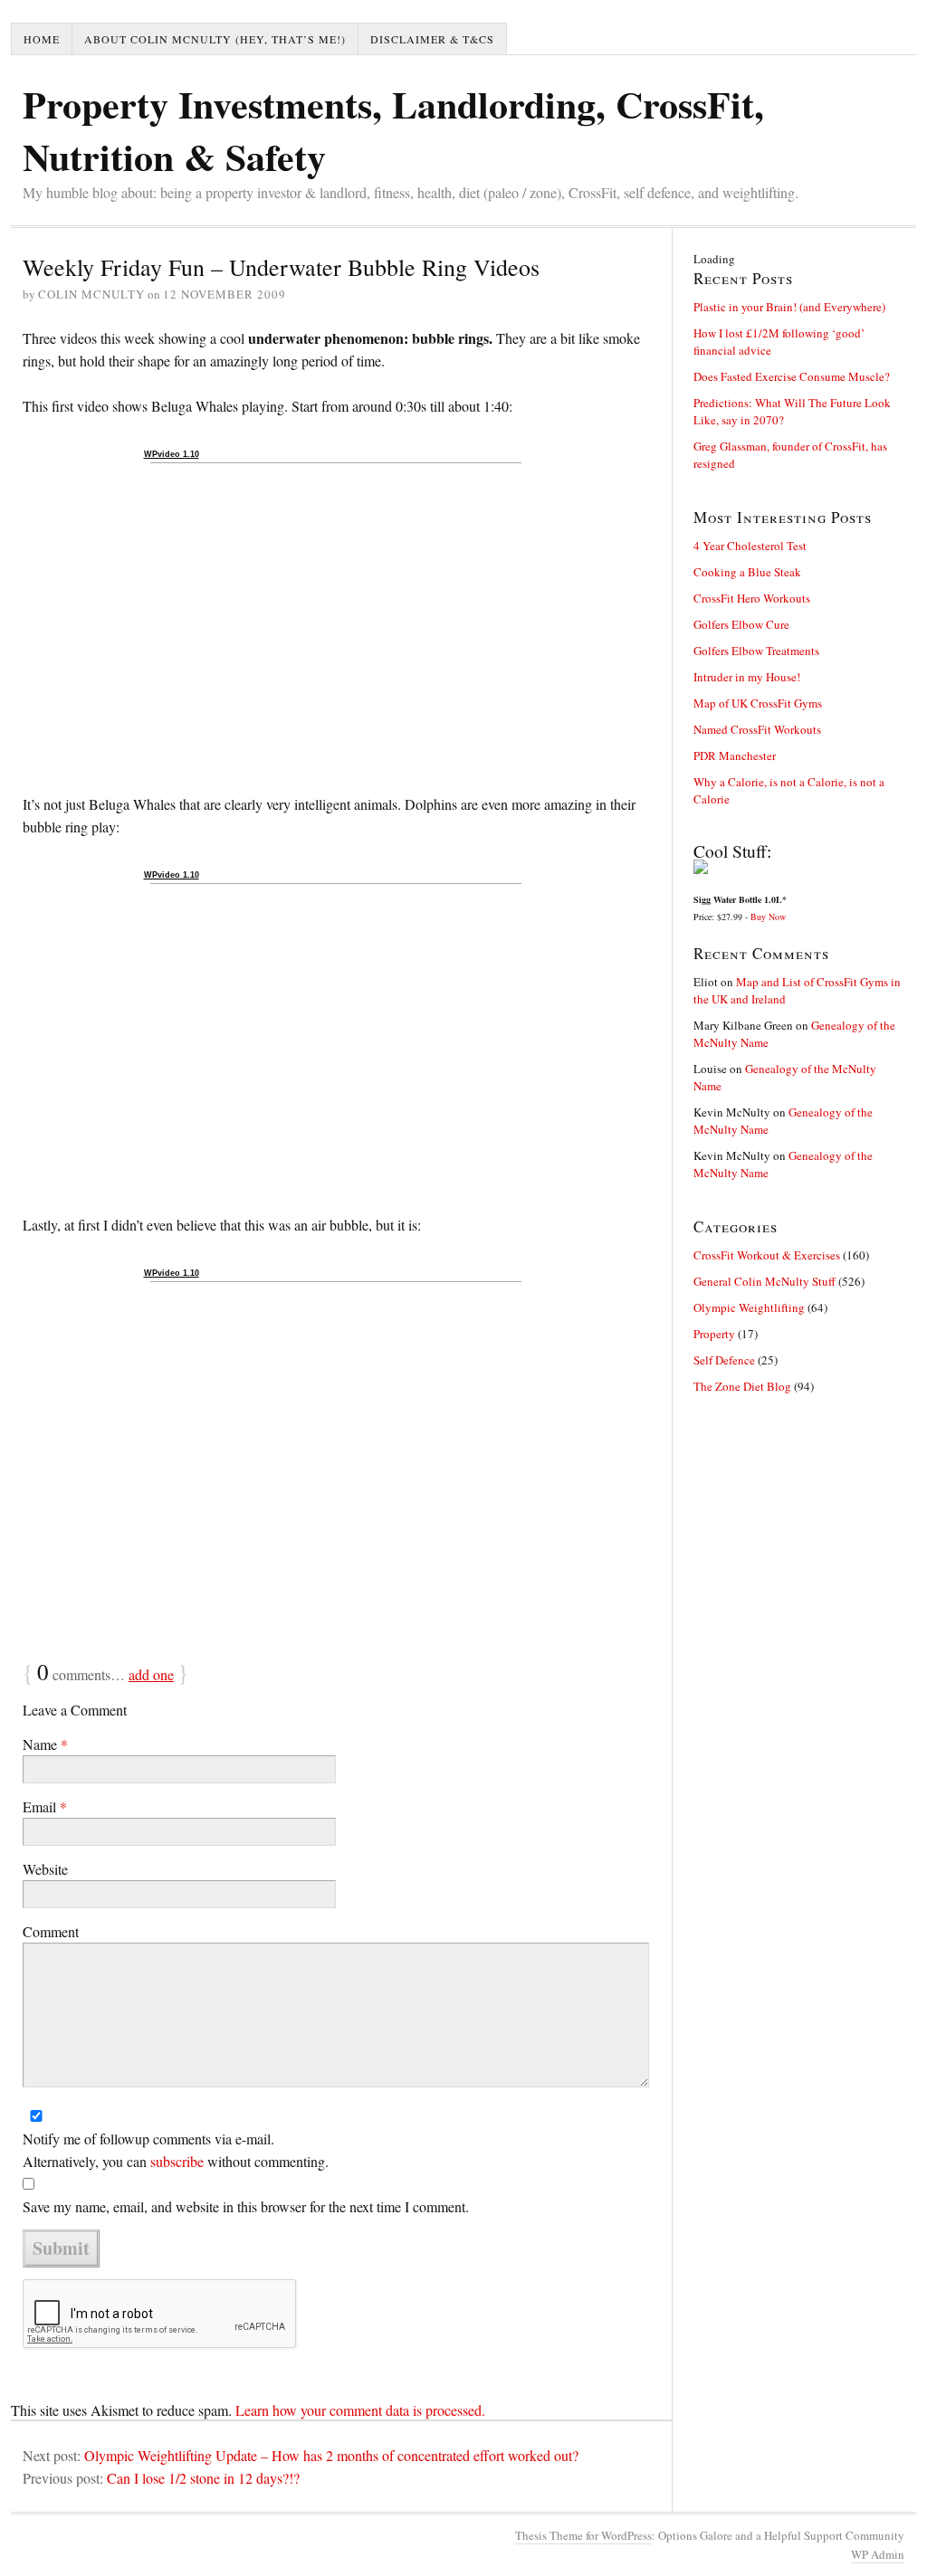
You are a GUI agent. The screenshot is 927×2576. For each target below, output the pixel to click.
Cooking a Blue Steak (747, 572)
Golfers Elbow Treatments (756, 651)
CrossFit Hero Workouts (752, 598)
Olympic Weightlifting (749, 1307)
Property (714, 1334)
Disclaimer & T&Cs (432, 39)
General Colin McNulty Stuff (765, 1281)
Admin (878, 2554)
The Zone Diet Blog (742, 1386)
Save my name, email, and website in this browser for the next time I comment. (246, 2206)
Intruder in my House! (747, 677)
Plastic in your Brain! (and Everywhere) (789, 307)
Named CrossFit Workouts (757, 729)
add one (151, 1674)
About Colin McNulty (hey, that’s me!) (215, 39)
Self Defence (724, 1360)
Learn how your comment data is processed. (360, 2410)
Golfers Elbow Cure (741, 624)
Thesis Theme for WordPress (583, 2535)
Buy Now (768, 917)
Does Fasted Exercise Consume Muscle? (792, 376)
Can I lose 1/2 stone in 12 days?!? (203, 2478)
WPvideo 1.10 (172, 454)
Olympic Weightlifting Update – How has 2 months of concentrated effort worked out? (331, 2455)
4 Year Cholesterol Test (750, 546)
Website (45, 1869)
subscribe (177, 2161)
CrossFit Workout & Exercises (767, 1255)
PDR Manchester (735, 756)
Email (45, 1806)
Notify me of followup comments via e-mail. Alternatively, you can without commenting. (176, 2150)
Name (45, 1744)
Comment (51, 1931)
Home (42, 39)
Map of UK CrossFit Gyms (758, 703)
